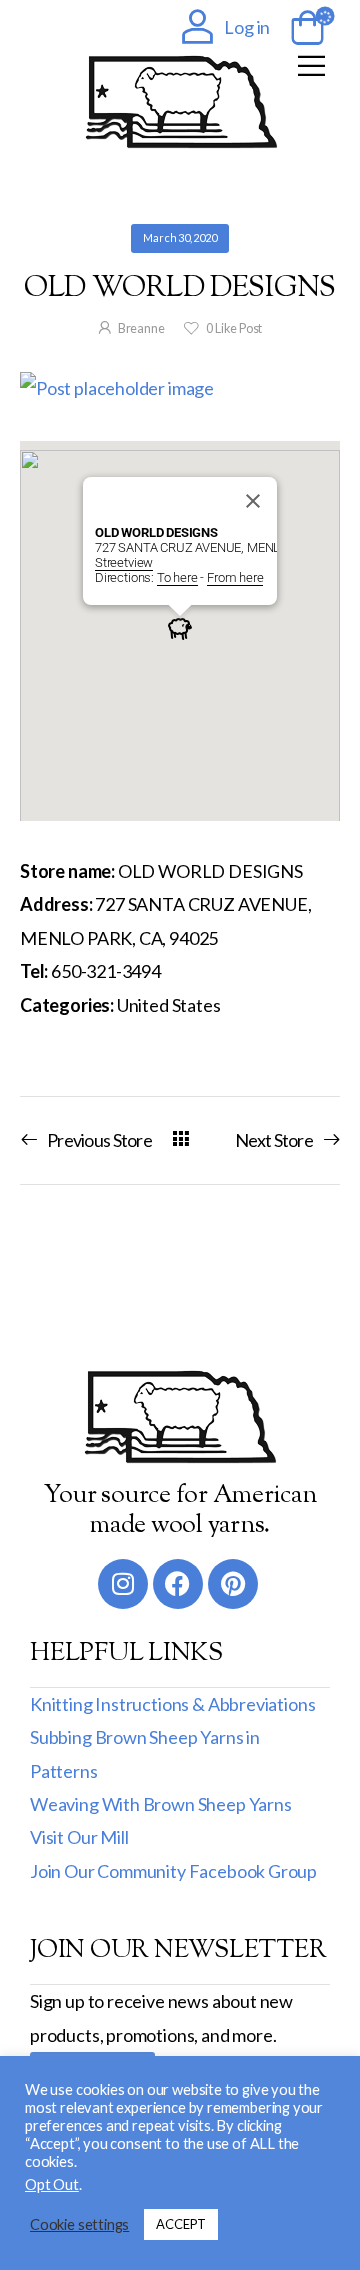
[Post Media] (180, 388)
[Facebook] (178, 1584)
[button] (180, 628)
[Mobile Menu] (311, 65)
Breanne (141, 328)
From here (235, 577)
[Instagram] (123, 1584)
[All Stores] (180, 1139)
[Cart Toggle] (304, 29)
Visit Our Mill (79, 1837)
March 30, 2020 (179, 237)
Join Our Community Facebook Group (173, 1871)
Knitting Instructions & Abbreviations (172, 1704)
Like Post (234, 328)
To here (177, 577)
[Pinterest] (233, 1584)
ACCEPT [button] (181, 2224)
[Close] (253, 501)
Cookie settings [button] (79, 2224)
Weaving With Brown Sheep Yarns (161, 1804)
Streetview (124, 562)
